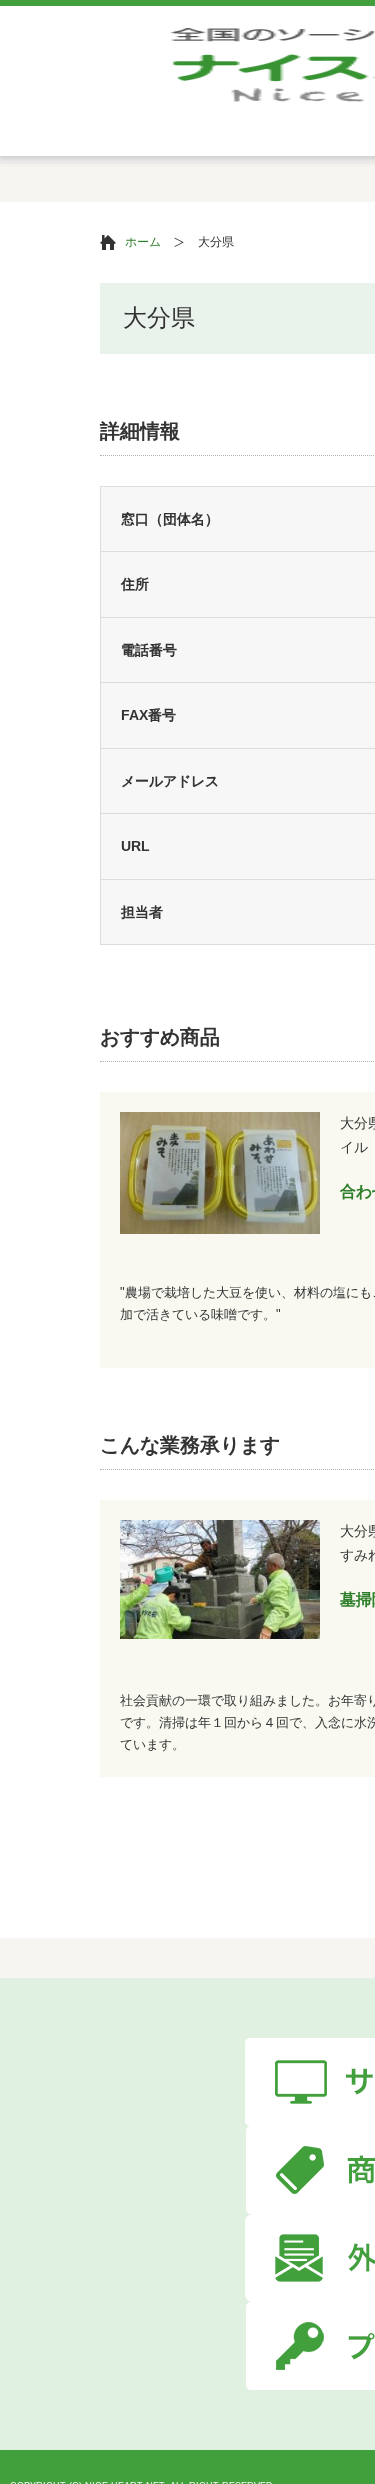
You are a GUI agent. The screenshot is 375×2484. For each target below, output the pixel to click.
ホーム (143, 242)
